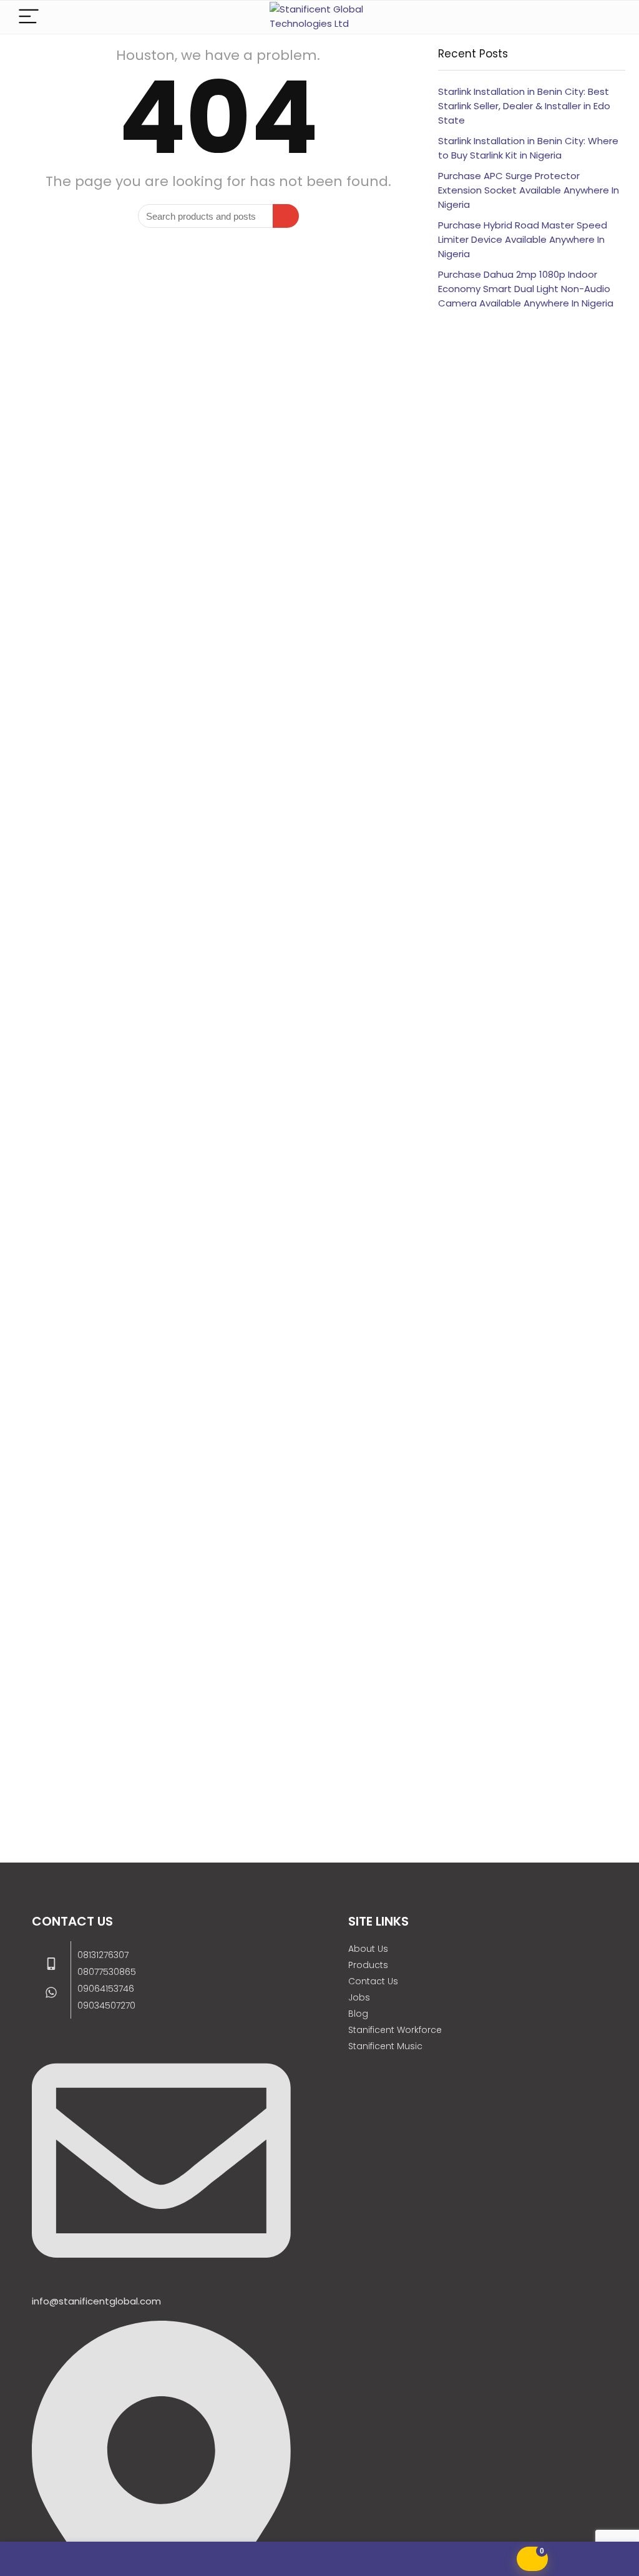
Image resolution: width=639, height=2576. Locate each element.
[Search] (606, 17)
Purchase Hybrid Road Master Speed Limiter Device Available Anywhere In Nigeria (523, 239)
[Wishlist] (106, 2559)
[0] (532, 2559)
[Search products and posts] (286, 216)
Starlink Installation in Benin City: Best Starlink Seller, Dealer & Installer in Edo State (524, 106)
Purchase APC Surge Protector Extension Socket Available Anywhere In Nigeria (529, 190)
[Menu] (29, 17)
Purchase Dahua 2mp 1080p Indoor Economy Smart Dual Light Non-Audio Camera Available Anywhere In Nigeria (526, 289)
